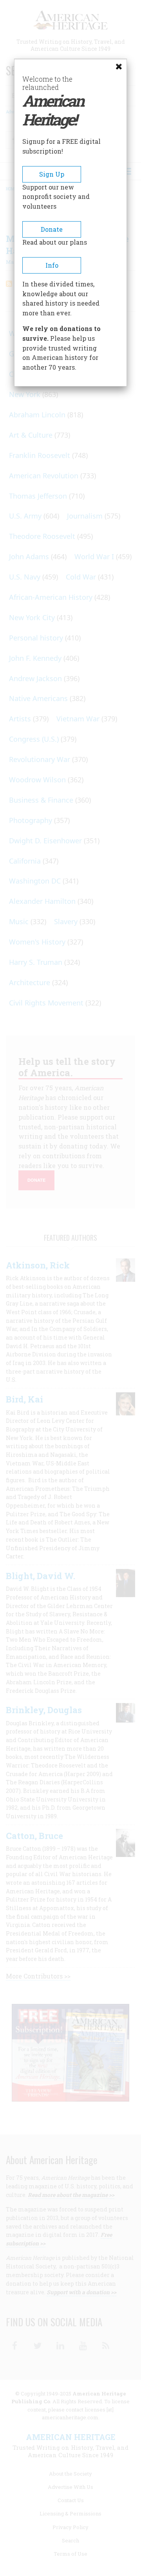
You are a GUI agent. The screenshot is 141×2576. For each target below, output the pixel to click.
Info (52, 265)
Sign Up (52, 174)
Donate (52, 229)
